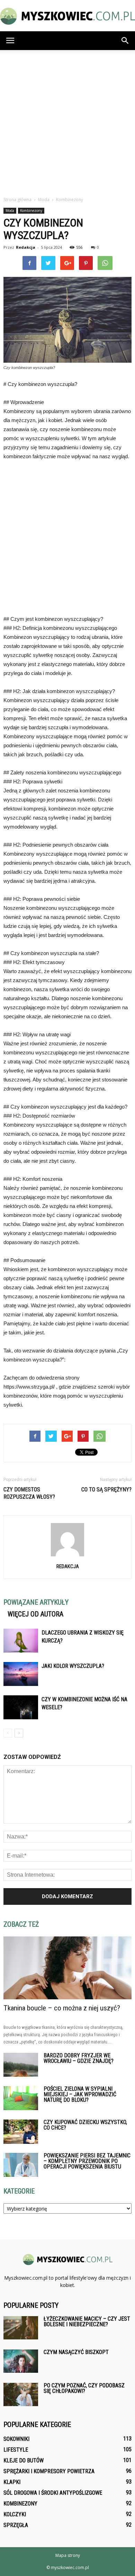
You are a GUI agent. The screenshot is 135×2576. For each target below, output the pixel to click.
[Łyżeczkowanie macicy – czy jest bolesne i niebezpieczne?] (21, 2328)
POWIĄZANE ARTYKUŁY (36, 1602)
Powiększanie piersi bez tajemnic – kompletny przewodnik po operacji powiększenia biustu (87, 2161)
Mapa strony (68, 2555)
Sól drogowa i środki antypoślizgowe (53, 2493)
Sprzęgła (16, 2525)
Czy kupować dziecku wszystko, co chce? (85, 2125)
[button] (125, 41)
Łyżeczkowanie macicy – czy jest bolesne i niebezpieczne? (87, 2322)
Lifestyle (16, 2450)
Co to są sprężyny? (106, 1489)
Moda (10, 211)
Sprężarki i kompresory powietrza (49, 2471)
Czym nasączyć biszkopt (76, 2352)
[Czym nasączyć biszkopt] (21, 2361)
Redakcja (26, 247)
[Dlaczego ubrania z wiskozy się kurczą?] (21, 1641)
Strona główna (17, 200)
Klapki (12, 2482)
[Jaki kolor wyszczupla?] (21, 1674)
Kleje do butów (24, 2460)
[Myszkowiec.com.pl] (67, 16)
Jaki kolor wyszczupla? (73, 1666)
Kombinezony (31, 211)
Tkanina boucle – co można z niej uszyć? (62, 2008)
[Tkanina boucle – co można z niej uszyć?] (67, 1968)
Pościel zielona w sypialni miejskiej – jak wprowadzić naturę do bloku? (80, 2094)
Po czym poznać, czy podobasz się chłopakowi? (84, 2388)
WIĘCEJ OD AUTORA (35, 1614)
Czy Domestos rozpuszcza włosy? (29, 1493)
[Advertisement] (67, 121)
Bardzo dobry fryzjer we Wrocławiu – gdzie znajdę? (79, 2058)
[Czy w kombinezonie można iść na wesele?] (21, 1707)
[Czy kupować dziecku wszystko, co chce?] (21, 2132)
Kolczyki (15, 2514)
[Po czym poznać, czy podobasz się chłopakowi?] (21, 2394)
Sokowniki (16, 2439)
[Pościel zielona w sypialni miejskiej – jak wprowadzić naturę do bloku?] (21, 2098)
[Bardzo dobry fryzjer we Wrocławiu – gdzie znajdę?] (21, 2065)
